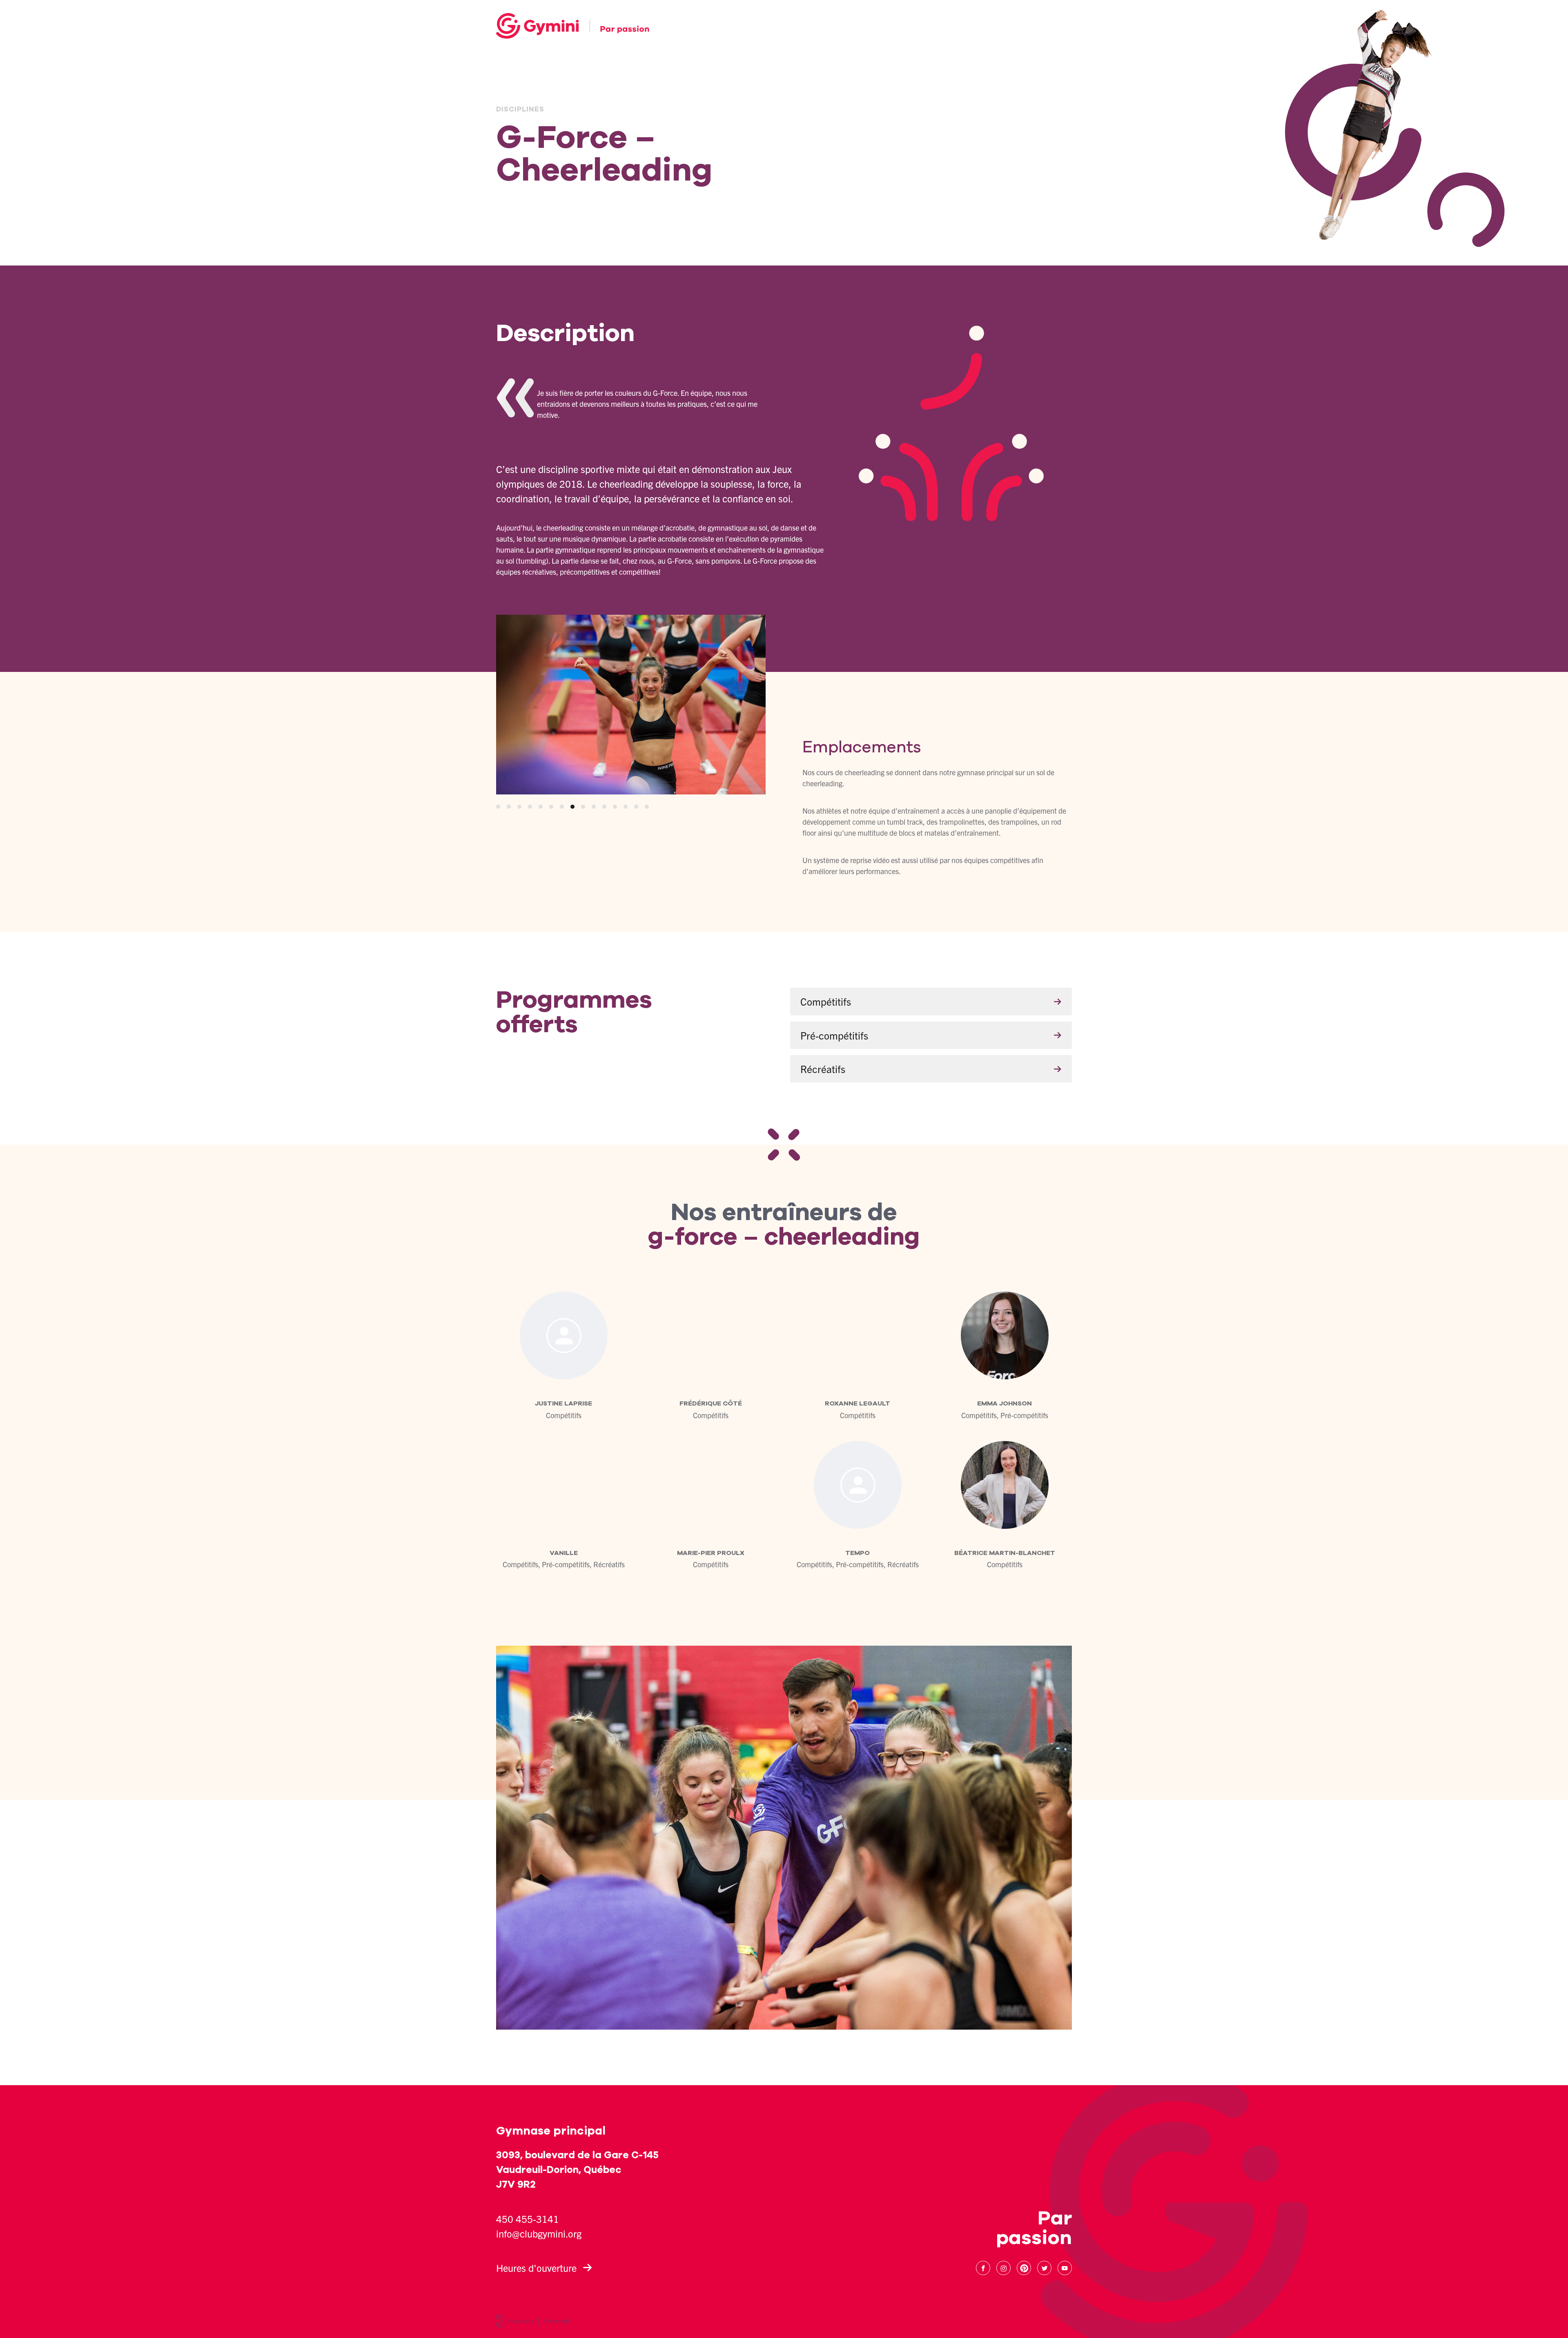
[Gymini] (573, 26)
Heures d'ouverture (536, 2268)
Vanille (564, 1553)
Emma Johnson (1004, 1403)
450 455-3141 (528, 2219)
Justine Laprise (563, 1403)
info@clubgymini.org (539, 2233)
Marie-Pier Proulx (711, 1553)
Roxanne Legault (857, 1403)
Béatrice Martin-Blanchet (1005, 1553)
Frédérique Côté (711, 1403)
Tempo (857, 1553)
